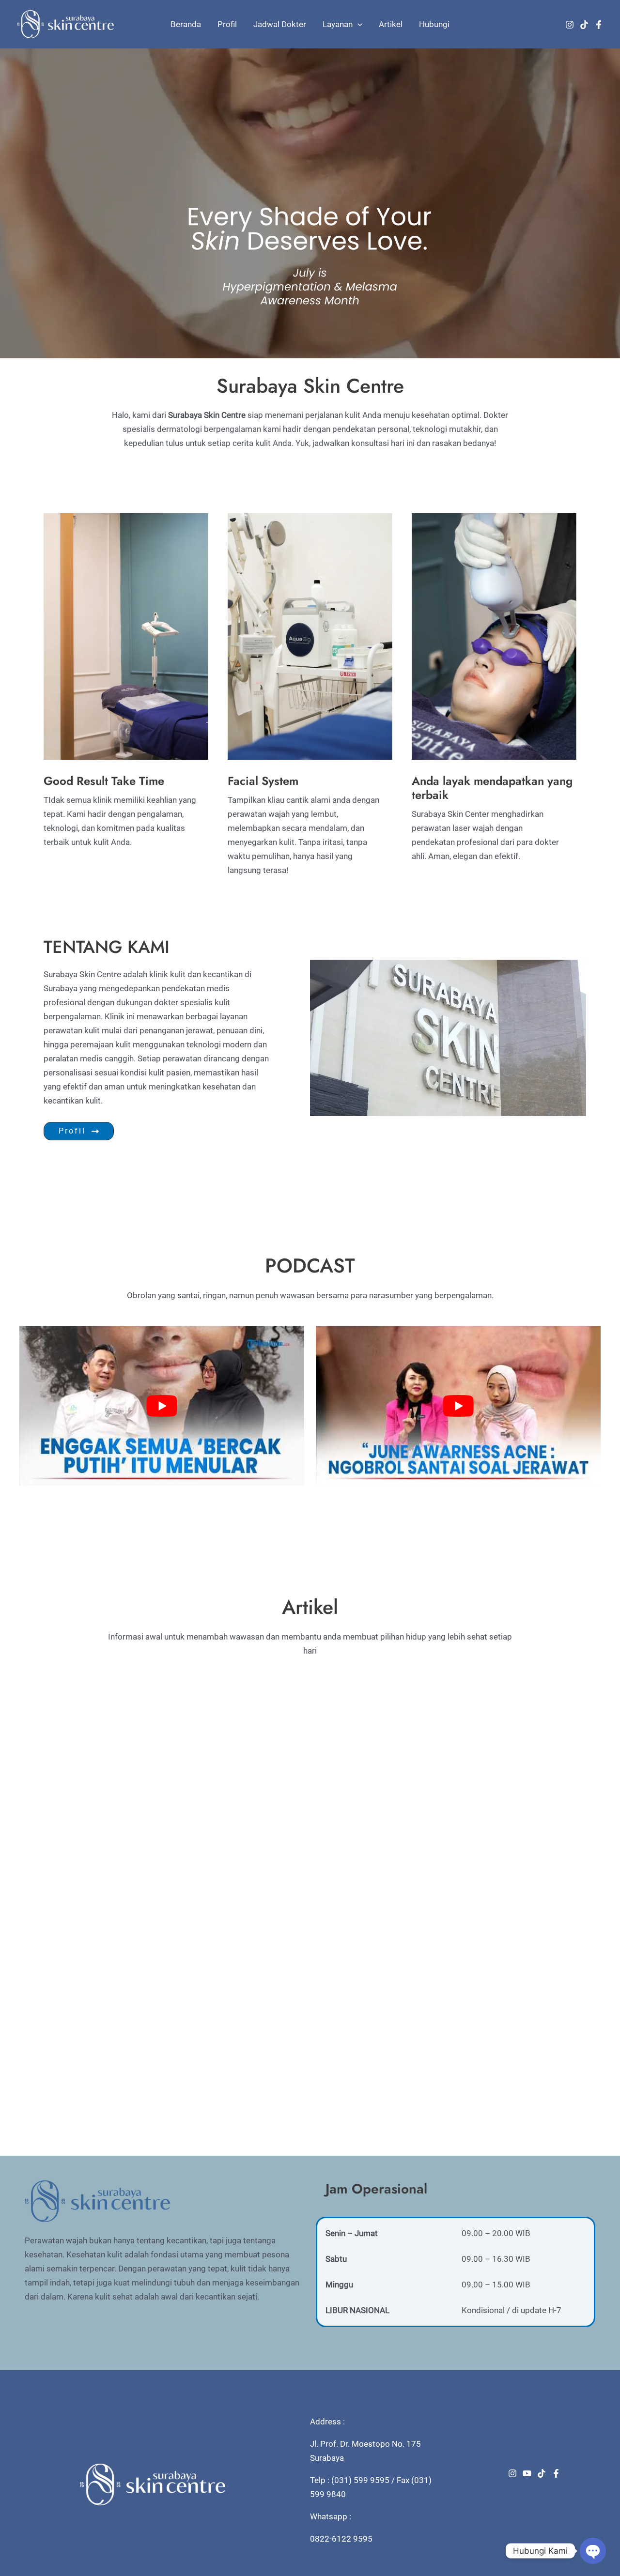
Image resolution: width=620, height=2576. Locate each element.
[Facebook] (599, 25)
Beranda (186, 24)
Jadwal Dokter (280, 24)
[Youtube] (527, 2473)
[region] (310, 203)
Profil (227, 24)
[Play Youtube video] (162, 1406)
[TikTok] (584, 25)
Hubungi (434, 24)
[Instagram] (570, 25)
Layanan (338, 24)
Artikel (391, 24)
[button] (357, 24)
